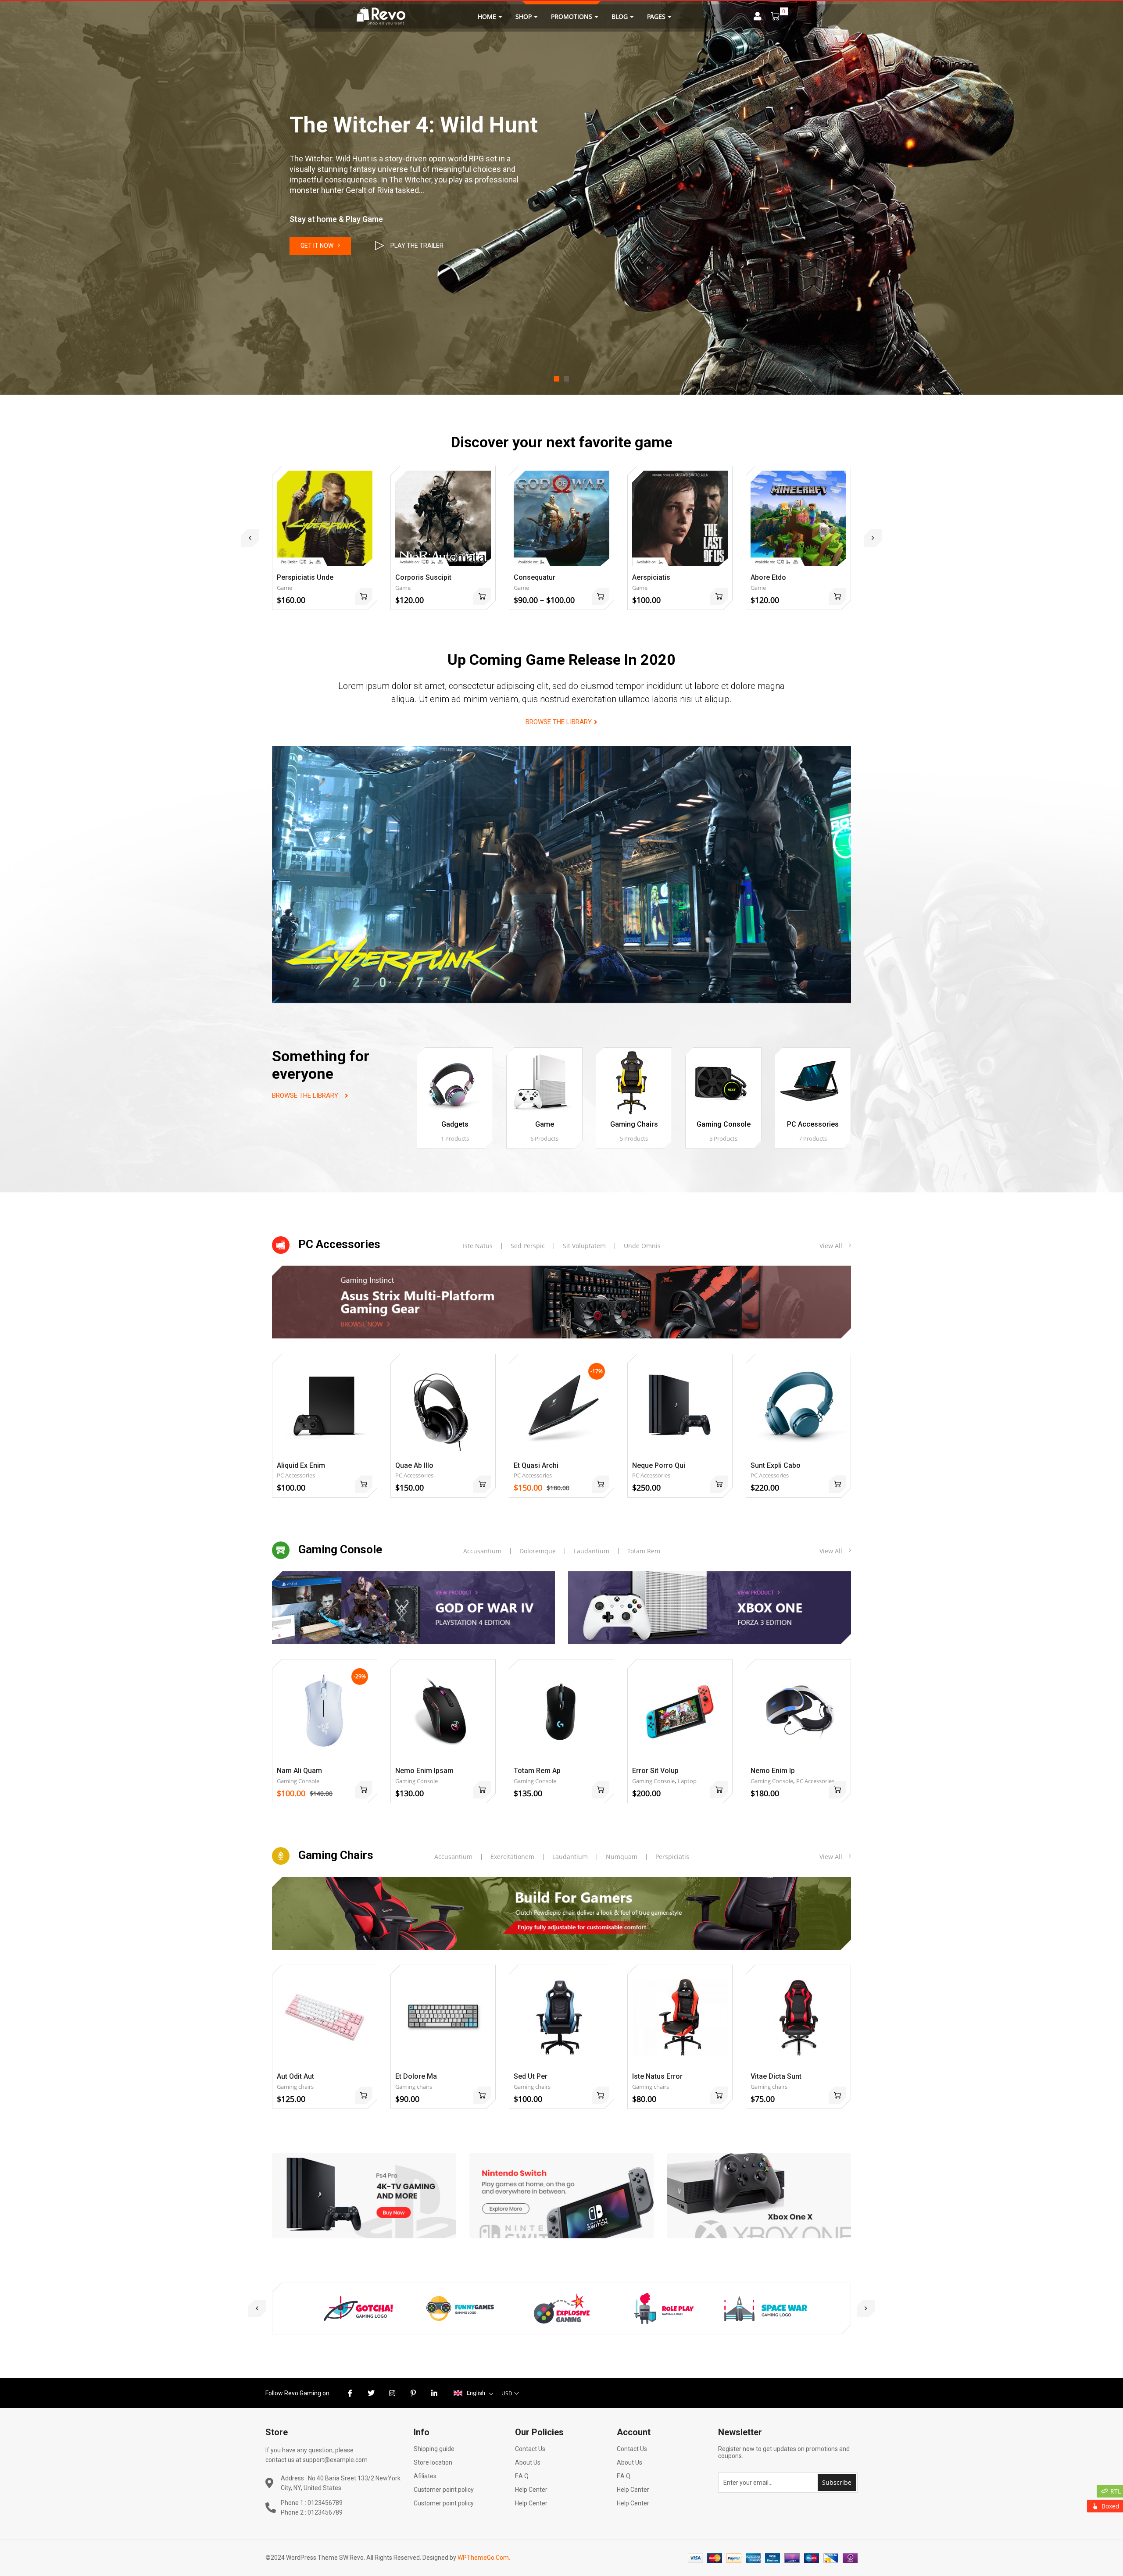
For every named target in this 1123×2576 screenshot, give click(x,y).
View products (719, 596)
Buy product (482, 596)
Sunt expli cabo (776, 1465)
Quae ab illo (414, 1465)
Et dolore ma (416, 2076)
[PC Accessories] (813, 1083)
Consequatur (535, 577)
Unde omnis (642, 1246)
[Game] (544, 1083)
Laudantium (592, 1551)
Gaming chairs (634, 1124)
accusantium (453, 1857)
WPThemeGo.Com (483, 2558)
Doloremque (538, 1551)
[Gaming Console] (723, 1083)
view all (831, 1246)
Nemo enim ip (773, 1771)
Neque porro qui (659, 1465)
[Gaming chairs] (634, 1083)
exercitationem (512, 1857)
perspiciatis (672, 1857)
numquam (622, 1857)
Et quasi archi (536, 1465)
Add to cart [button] (364, 596)
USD (507, 2393)
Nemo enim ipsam (424, 1771)
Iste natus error (657, 2076)
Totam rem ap (537, 1771)
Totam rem (644, 1551)
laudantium (570, 1857)
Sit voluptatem (584, 1246)
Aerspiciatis (651, 577)
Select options (601, 596)
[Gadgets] (455, 1083)
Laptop (687, 1781)
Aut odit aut (295, 2076)
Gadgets (455, 1124)
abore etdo (768, 577)
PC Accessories (813, 1124)
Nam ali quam (299, 1771)
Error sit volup (655, 1771)
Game (284, 588)
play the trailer (417, 246)
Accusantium (482, 1551)
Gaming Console (724, 1124)
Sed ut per (531, 2076)
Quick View (325, 503)
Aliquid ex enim (301, 1465)
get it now (317, 246)
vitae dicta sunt (776, 2076)
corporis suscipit (423, 577)
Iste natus (478, 1246)
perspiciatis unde (305, 577)
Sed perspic (528, 1246)
